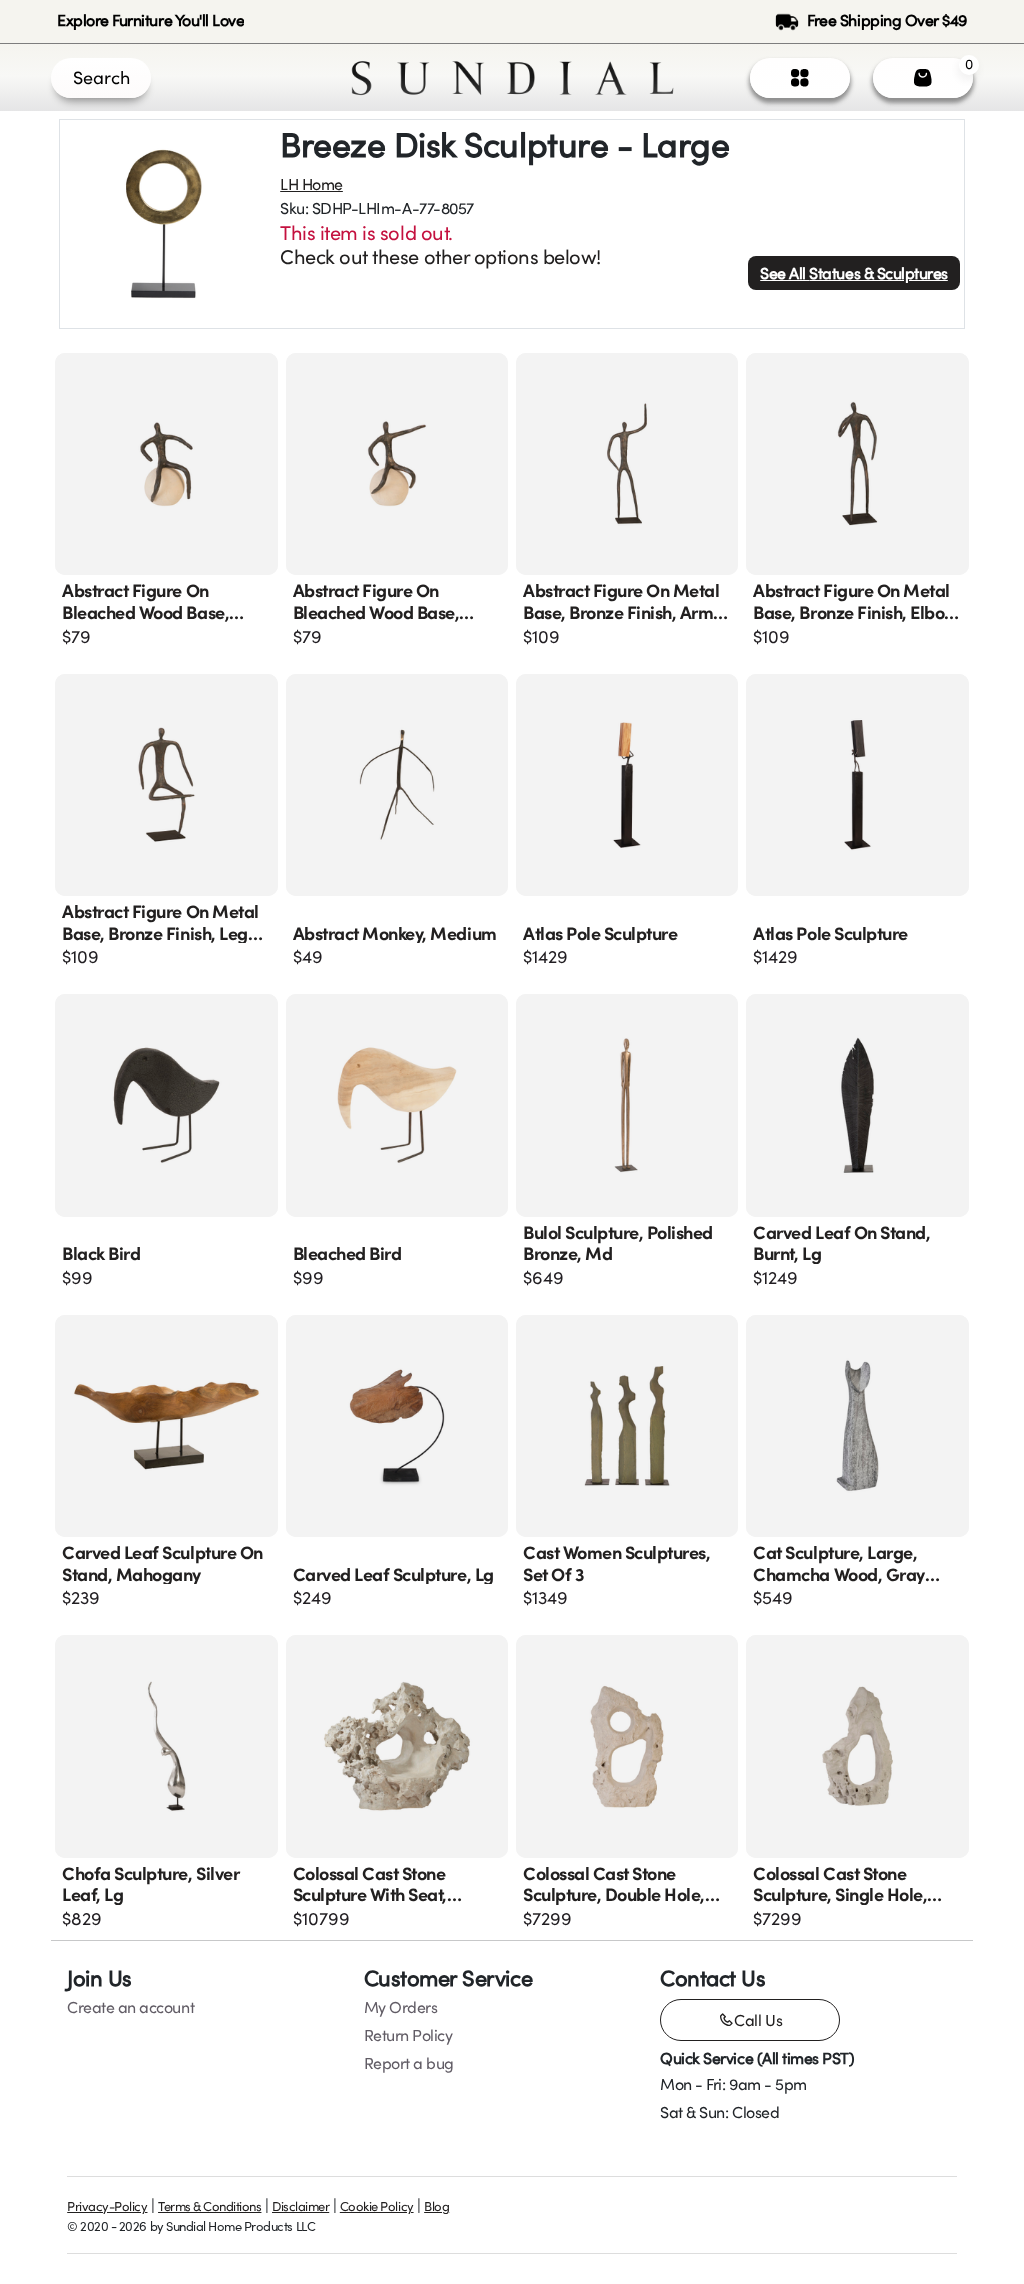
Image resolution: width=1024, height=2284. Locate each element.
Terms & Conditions (209, 2206)
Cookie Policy (377, 2206)
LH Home (311, 184)
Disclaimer (300, 2206)
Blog (436, 2206)
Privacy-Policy (107, 2206)
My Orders (401, 2007)
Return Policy (408, 2035)
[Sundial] (512, 78)
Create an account (130, 2007)
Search (101, 77)
